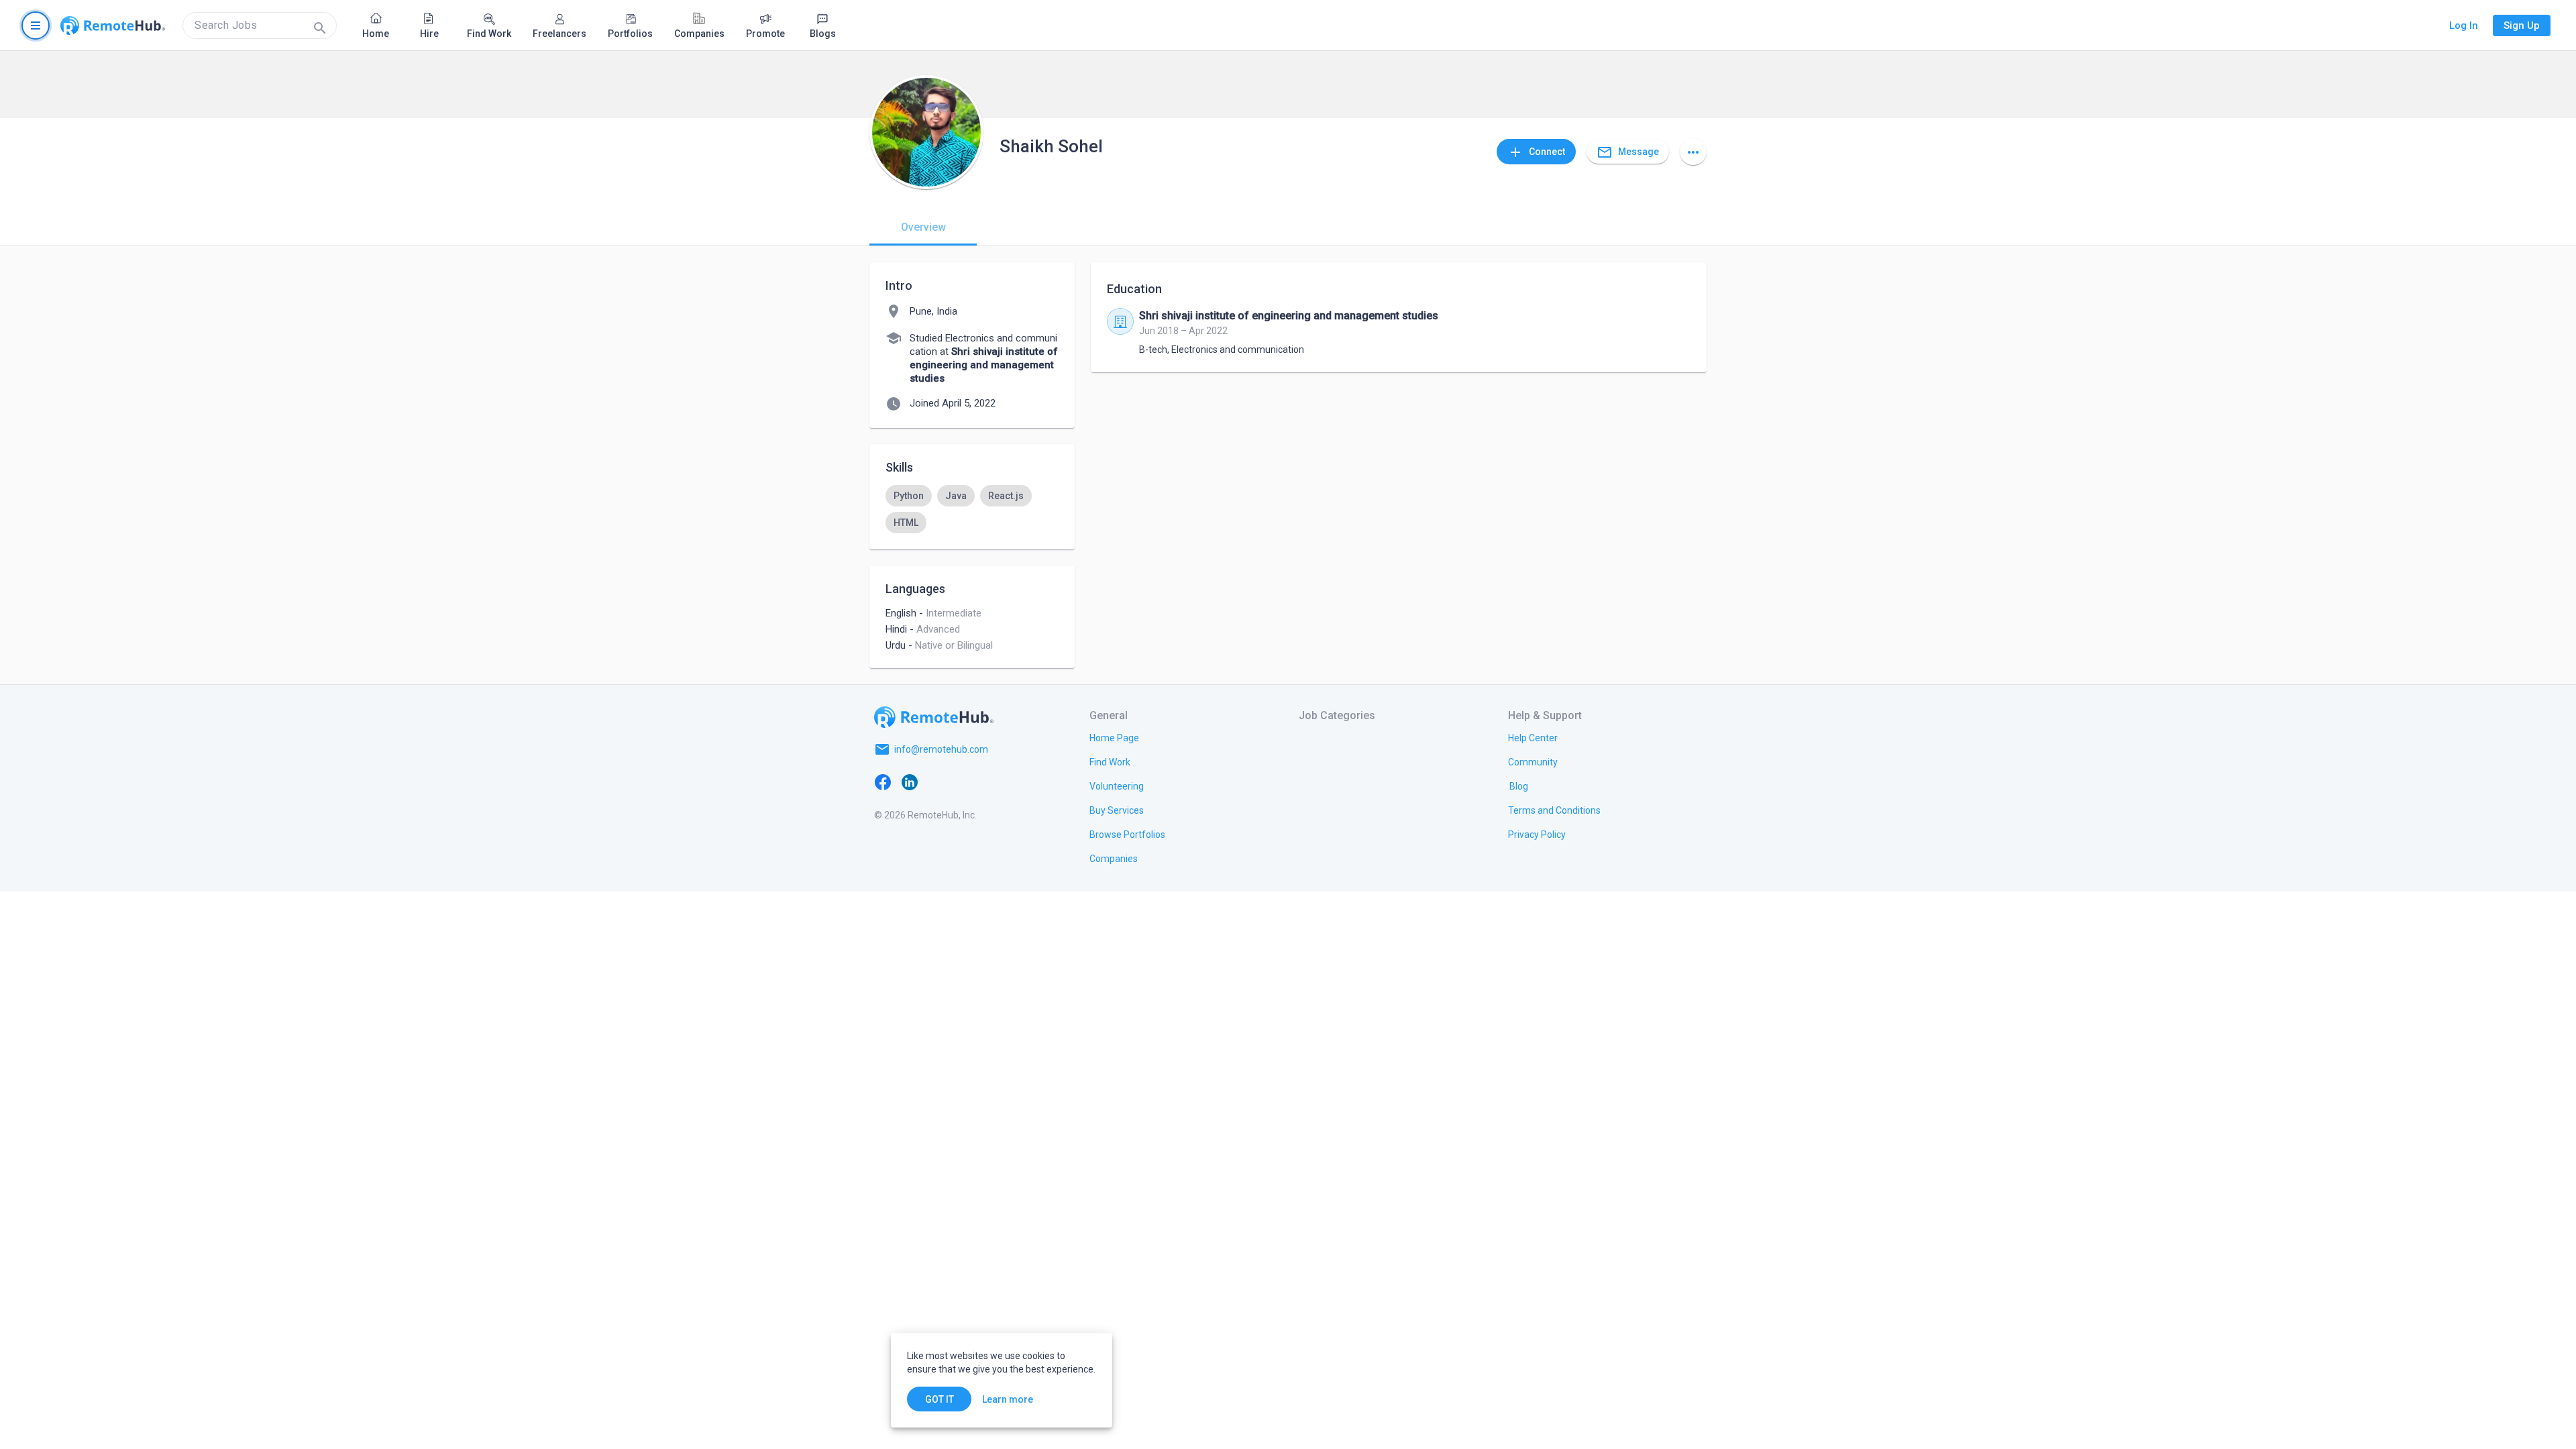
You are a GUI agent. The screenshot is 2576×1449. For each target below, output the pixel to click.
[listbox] (972, 509)
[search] (260, 25)
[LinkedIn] (910, 782)
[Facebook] (883, 782)
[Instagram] (963, 782)
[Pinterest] (990, 782)
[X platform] (936, 782)
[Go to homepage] (113, 25)
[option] (909, 496)
